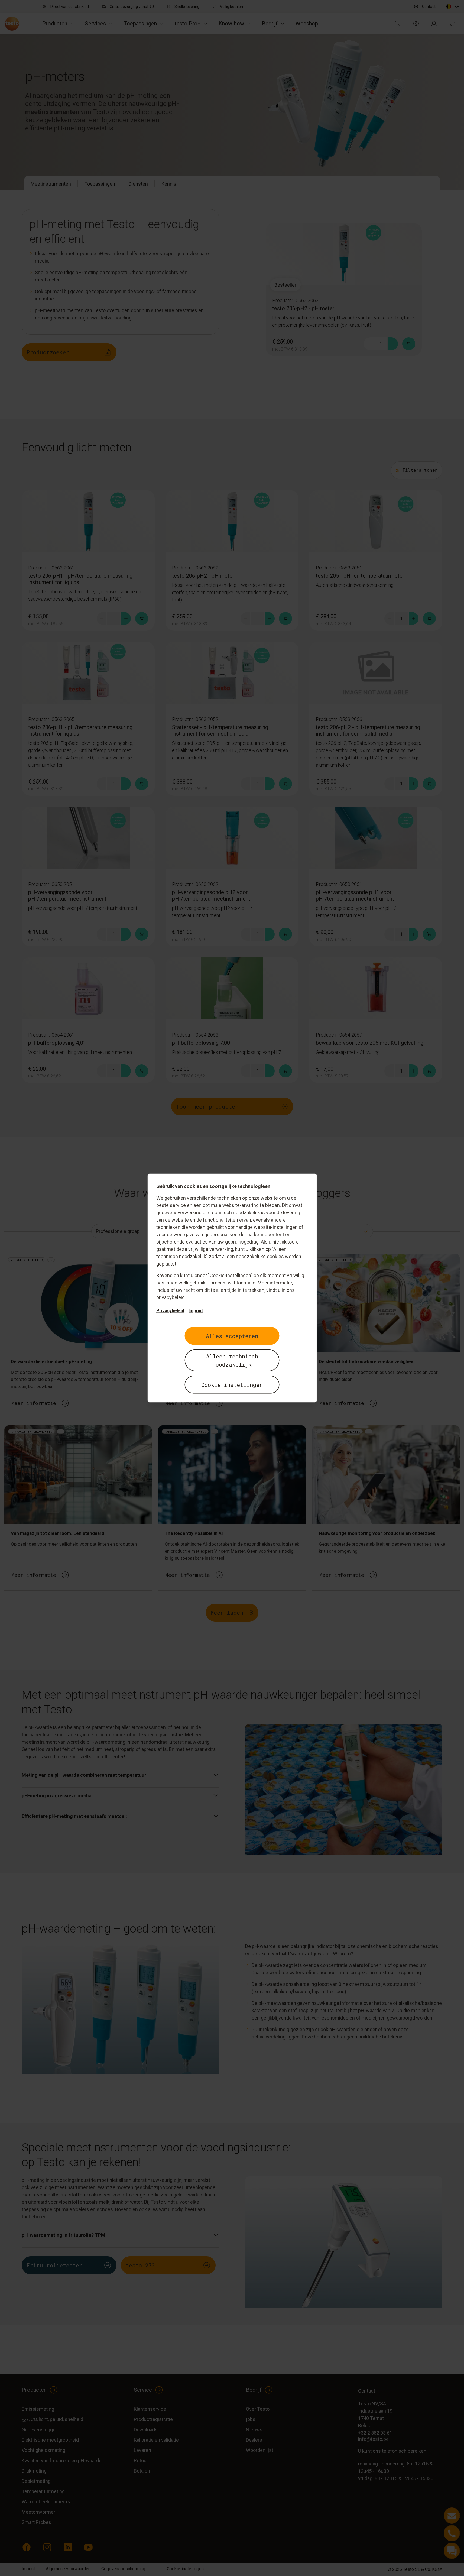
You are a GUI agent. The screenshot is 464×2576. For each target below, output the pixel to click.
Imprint (196, 1311)
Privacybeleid (170, 1311)
